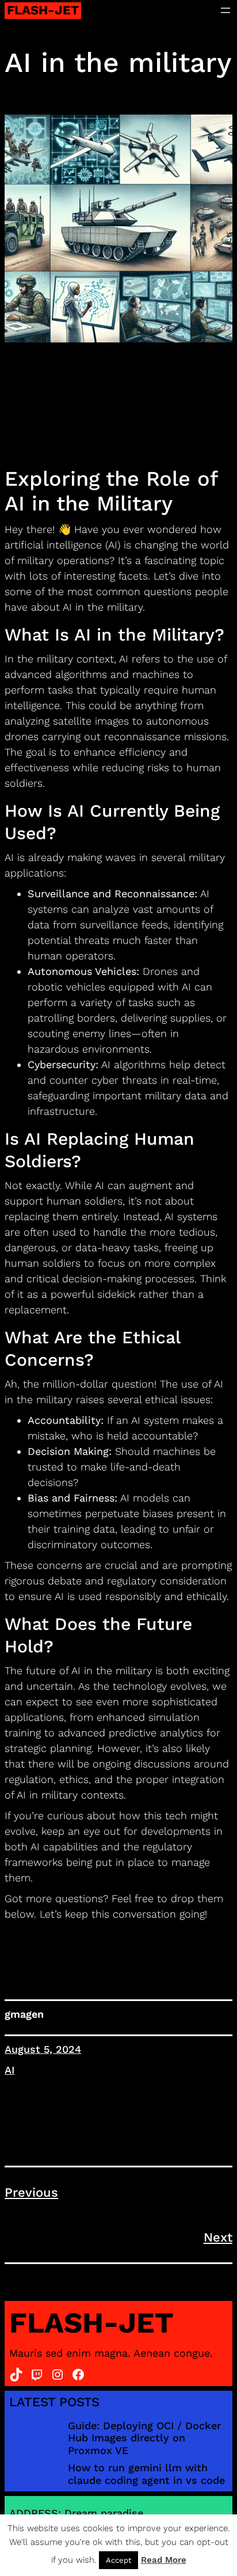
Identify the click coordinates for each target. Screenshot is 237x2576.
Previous (31, 2192)
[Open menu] (225, 10)
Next (218, 2237)
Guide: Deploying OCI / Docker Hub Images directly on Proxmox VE (144, 2438)
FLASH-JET (43, 10)
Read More (164, 2560)
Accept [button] (118, 2560)
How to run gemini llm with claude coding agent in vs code (146, 2474)
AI (9, 2070)
